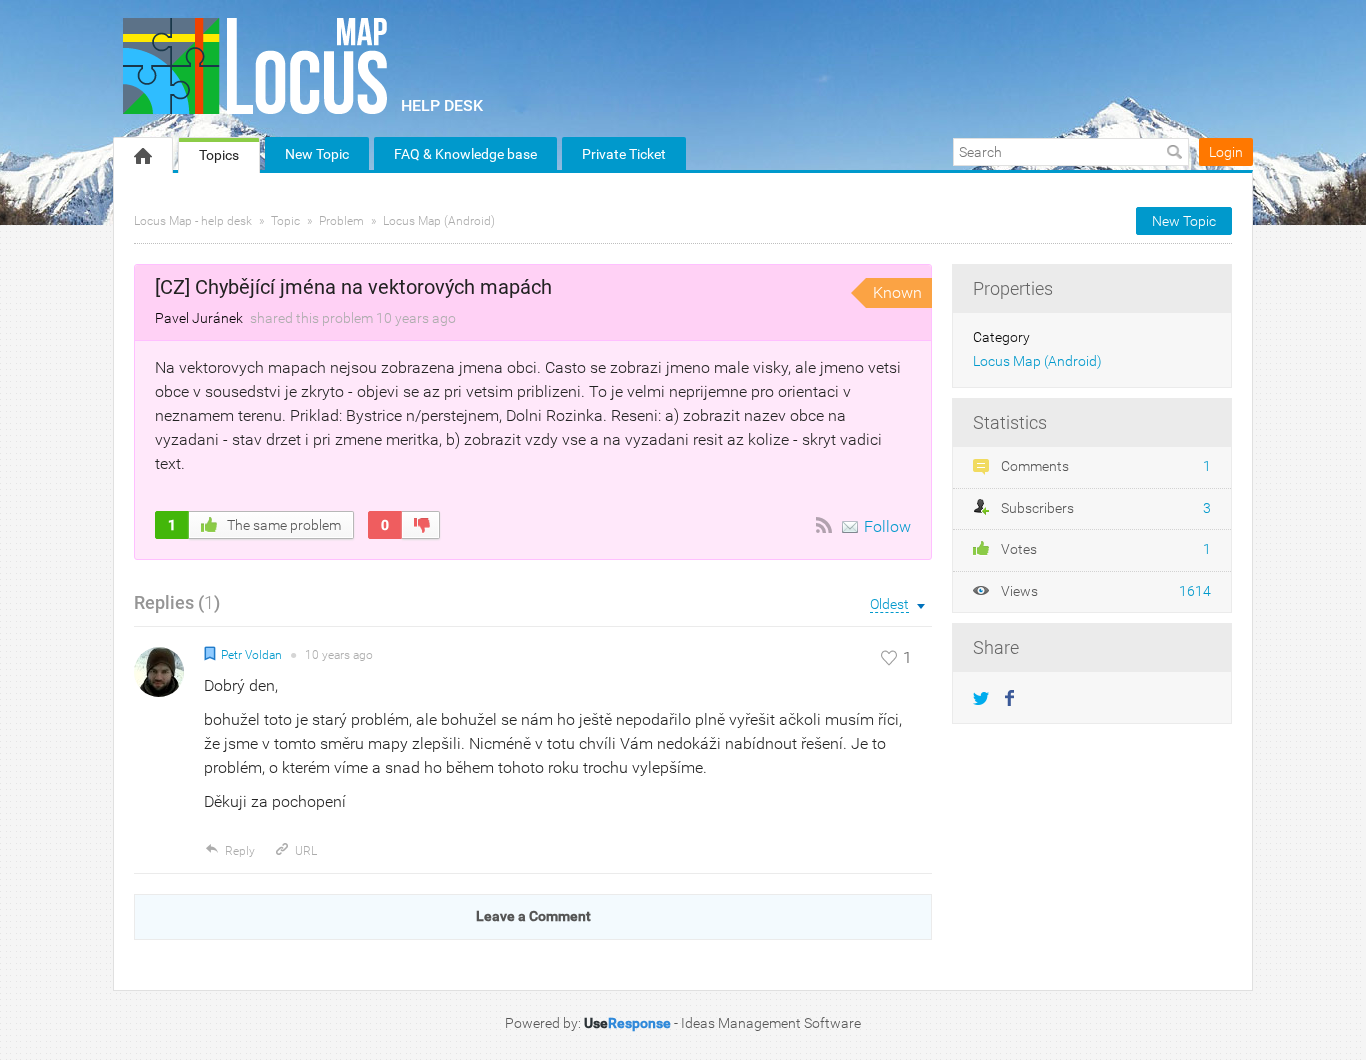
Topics (219, 155)
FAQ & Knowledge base (465, 154)
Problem (341, 221)
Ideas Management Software (771, 1023)
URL (306, 851)
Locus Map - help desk (193, 221)
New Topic (317, 154)
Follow (887, 526)
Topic (285, 221)
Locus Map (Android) (439, 221)
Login (1226, 152)
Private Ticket (624, 154)
